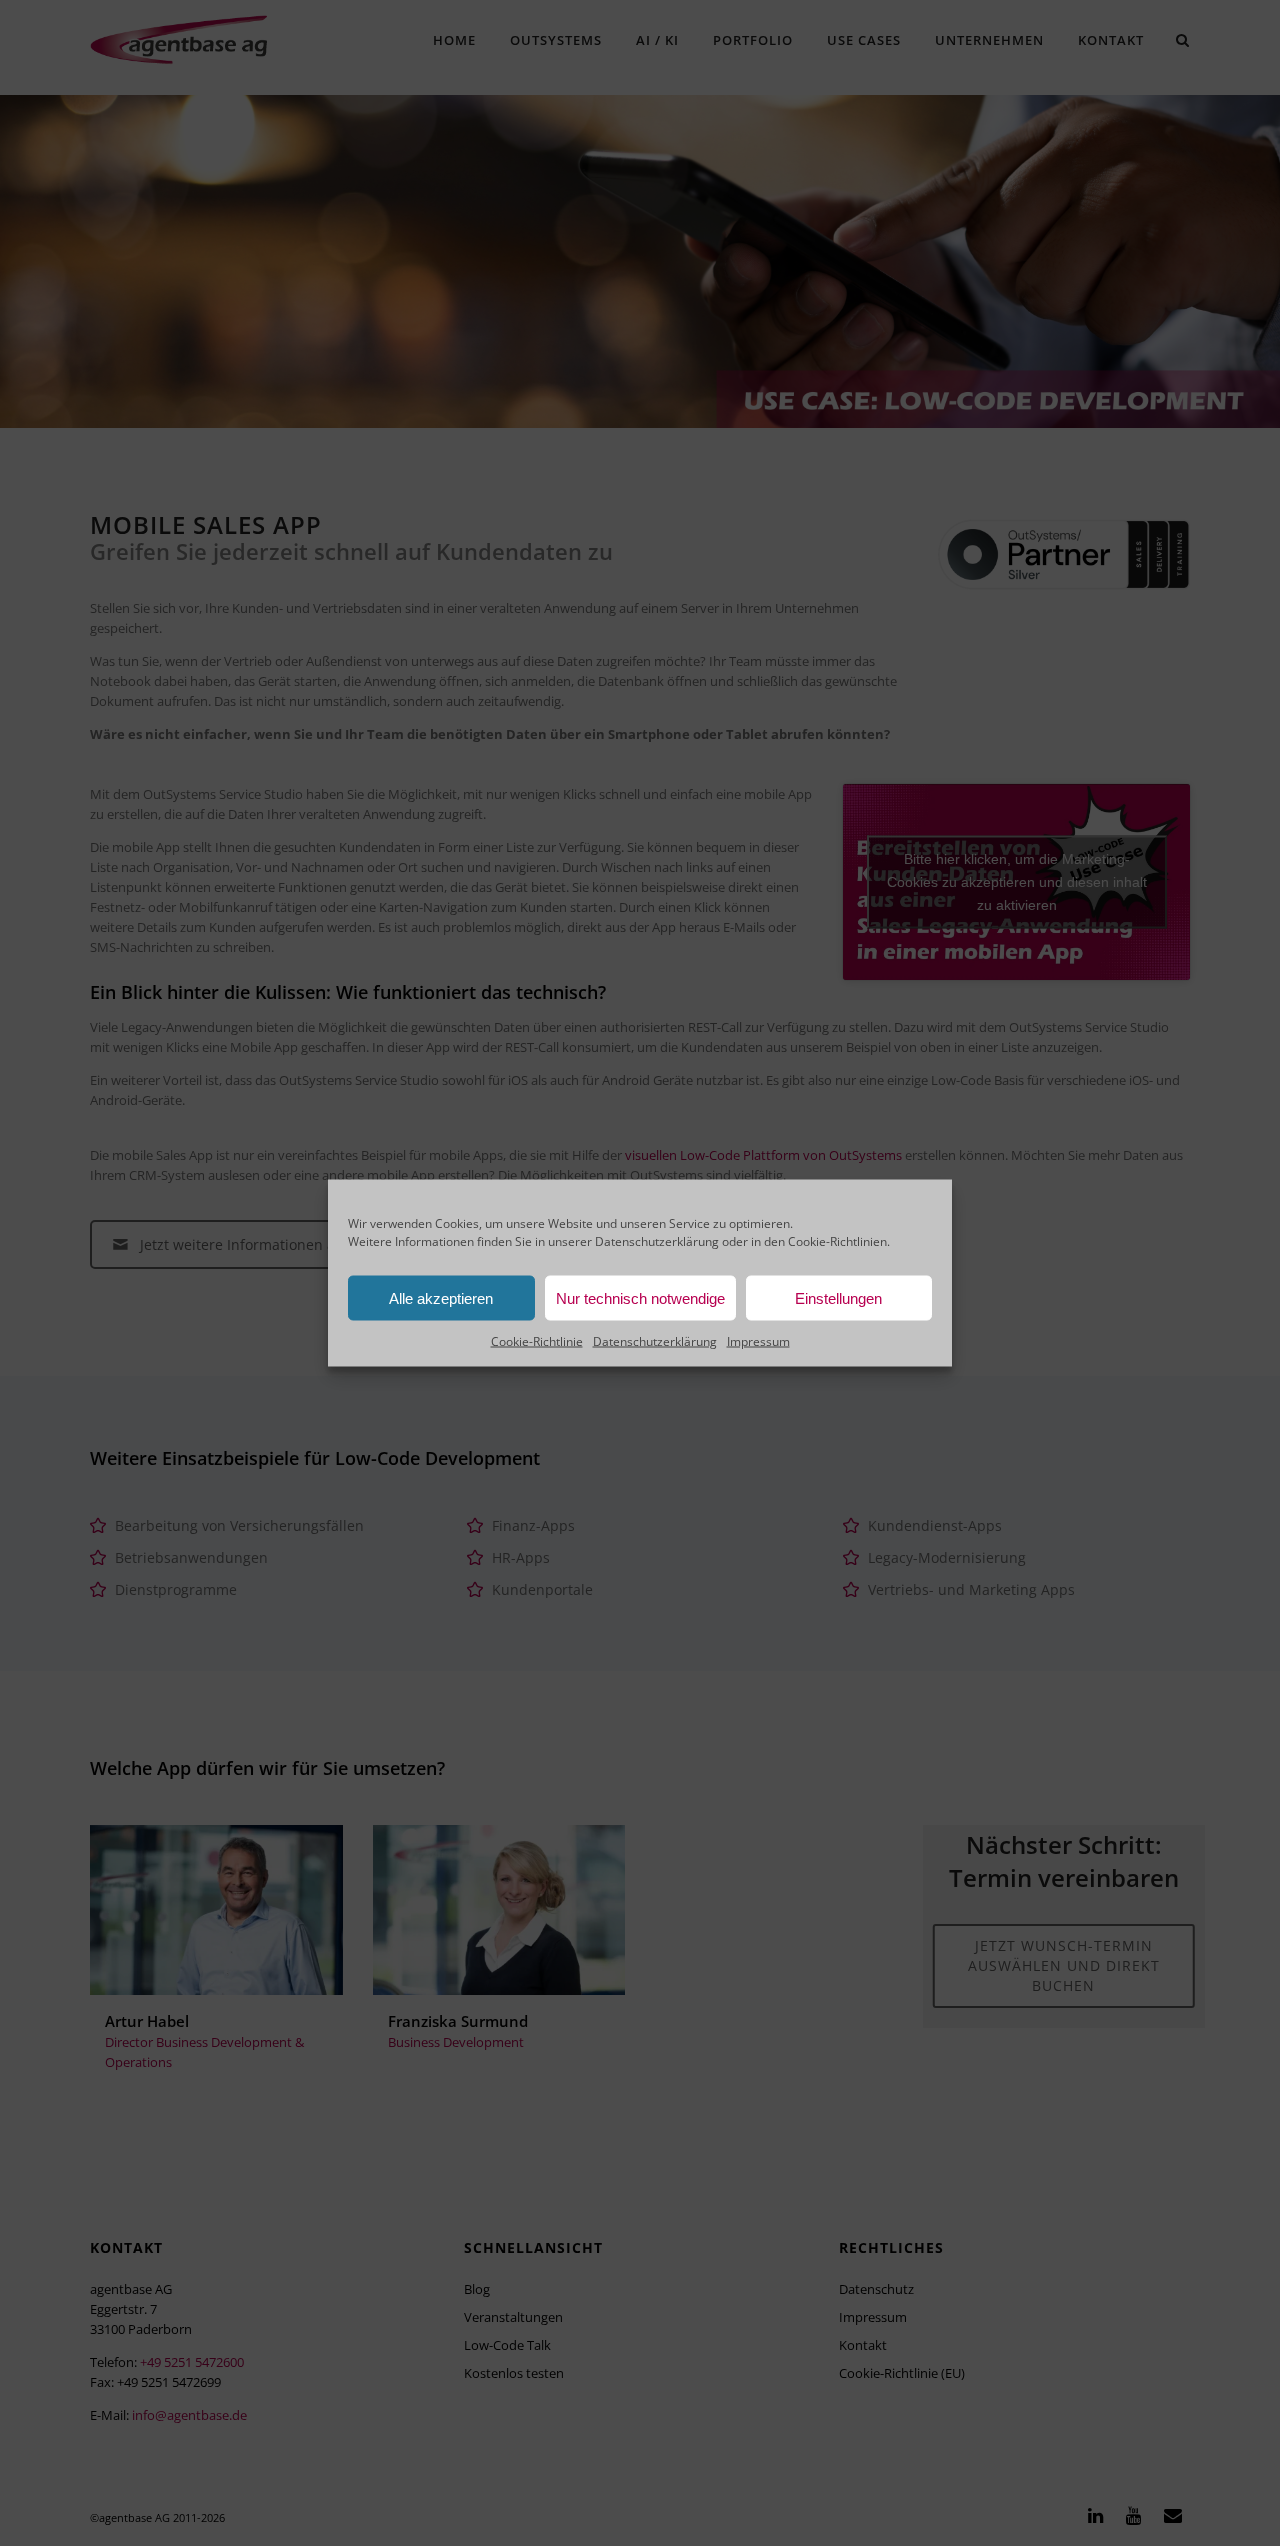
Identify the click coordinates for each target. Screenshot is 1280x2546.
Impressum (758, 1341)
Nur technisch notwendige (640, 1297)
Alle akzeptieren (441, 1297)
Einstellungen (838, 1297)
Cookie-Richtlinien (837, 1241)
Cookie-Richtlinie (537, 1341)
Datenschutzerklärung (657, 1241)
